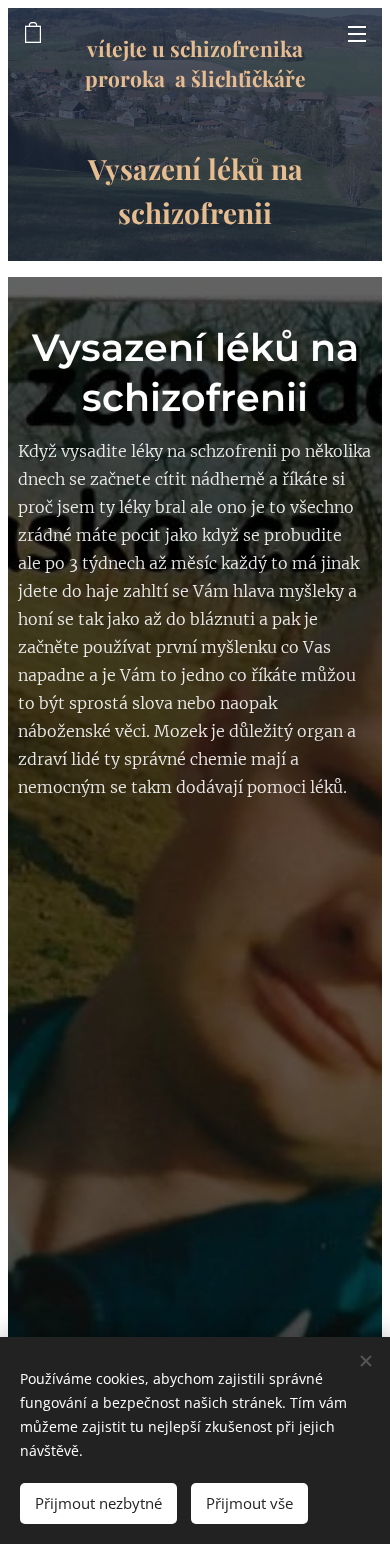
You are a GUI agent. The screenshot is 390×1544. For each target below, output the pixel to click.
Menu (357, 33)
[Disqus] (195, 1067)
